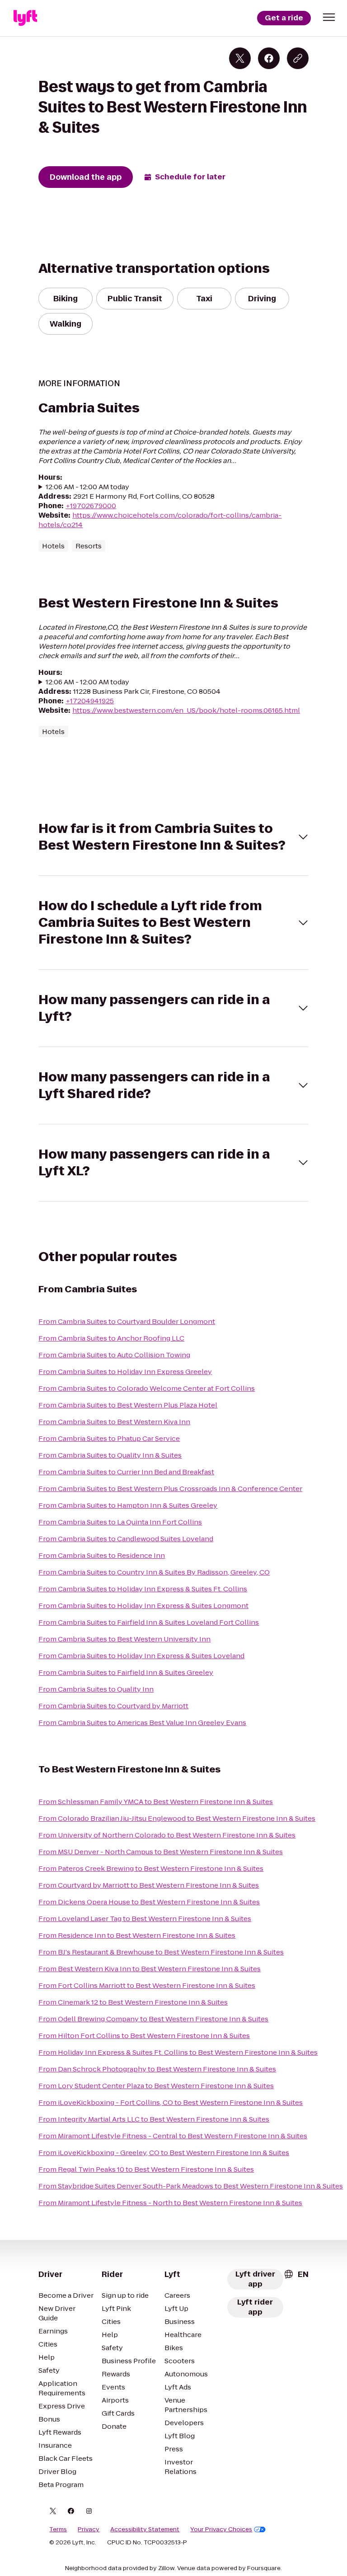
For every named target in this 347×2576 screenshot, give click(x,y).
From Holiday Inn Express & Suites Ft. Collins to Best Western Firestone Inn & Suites (178, 2052)
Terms (58, 2529)
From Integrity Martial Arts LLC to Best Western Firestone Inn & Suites (154, 2119)
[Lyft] (25, 18)
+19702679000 (91, 506)
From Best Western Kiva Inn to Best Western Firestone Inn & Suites (150, 1969)
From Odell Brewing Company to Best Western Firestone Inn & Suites (153, 2019)
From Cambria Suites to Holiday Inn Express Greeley (125, 1372)
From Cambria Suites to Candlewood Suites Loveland (126, 1539)
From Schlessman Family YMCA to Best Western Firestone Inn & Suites (156, 1802)
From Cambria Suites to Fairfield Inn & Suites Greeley (126, 1672)
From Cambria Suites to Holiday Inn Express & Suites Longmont (143, 1606)
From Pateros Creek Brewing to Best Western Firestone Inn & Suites (151, 1868)
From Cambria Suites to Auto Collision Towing (114, 1355)
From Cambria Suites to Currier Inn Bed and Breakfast (126, 1472)
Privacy (89, 2529)
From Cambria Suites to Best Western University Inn (124, 1639)
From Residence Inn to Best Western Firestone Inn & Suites (137, 1935)
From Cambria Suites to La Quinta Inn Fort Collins (120, 1522)
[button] (329, 17)
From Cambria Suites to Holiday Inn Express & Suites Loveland (141, 1656)
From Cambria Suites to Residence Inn (102, 1555)
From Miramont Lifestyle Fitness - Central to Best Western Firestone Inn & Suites (173, 2136)
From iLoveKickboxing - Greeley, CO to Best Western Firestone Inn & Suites (164, 2153)
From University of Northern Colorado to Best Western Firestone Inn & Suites (167, 1835)
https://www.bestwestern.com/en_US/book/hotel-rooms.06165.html (186, 710)
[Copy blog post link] (298, 58)
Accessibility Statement (145, 2529)
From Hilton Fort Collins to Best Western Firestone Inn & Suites (144, 2036)
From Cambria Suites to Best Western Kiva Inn (114, 1422)
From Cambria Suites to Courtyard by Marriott (113, 1706)
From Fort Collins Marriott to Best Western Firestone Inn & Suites (147, 1985)
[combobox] (296, 2274)
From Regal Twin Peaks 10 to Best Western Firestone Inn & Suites (146, 2169)
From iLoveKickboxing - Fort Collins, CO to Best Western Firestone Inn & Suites (171, 2102)
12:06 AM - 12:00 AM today (87, 487)
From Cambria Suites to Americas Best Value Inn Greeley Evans (142, 1723)
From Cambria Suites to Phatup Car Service (109, 1438)
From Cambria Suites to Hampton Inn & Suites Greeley (128, 1505)
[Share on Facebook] (269, 58)
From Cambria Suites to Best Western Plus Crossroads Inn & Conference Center (170, 1489)
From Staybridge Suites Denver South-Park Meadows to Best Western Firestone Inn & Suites (191, 2186)
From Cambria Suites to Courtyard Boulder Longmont (127, 1321)
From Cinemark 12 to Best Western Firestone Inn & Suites (133, 2002)
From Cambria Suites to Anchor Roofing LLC (111, 1338)
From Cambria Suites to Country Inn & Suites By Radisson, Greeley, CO (154, 1572)
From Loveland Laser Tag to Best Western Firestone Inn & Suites (145, 1919)
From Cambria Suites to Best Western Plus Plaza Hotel (128, 1405)
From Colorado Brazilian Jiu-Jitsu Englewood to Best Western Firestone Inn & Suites (177, 1818)
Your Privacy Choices (221, 2529)
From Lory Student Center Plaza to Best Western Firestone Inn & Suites (156, 2086)
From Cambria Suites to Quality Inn (96, 1689)
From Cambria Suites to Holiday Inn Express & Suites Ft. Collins (143, 1589)
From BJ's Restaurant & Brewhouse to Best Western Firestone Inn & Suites (161, 1952)
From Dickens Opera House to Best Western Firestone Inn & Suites (149, 1902)
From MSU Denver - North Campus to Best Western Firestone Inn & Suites (161, 1852)
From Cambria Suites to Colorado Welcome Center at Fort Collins (147, 1388)
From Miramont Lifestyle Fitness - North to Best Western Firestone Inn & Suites (170, 2203)
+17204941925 (90, 701)
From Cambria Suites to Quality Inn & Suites (110, 1455)
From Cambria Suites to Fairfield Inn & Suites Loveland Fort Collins (149, 1622)
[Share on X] (240, 58)
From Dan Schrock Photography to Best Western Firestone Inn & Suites (157, 2069)
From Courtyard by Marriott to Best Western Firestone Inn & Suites (149, 1885)
